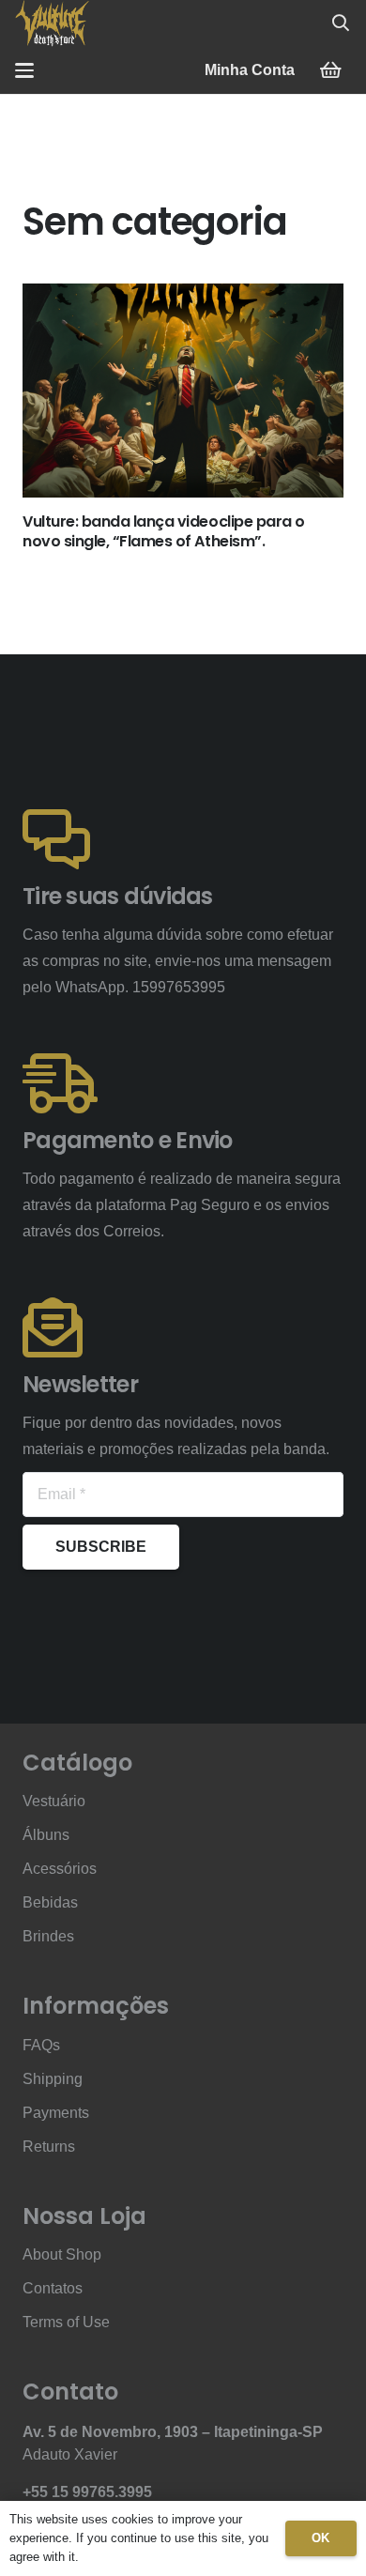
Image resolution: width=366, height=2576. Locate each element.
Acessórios (60, 1869)
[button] (341, 23)
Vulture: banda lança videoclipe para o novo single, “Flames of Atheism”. (164, 531)
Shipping (53, 2079)
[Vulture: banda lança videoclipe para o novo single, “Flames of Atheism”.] (183, 391)
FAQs (41, 2045)
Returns (49, 2147)
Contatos (53, 2288)
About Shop (62, 2254)
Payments (56, 2113)
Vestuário (54, 1801)
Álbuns (46, 1835)
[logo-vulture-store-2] (52, 23)
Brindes (48, 1936)
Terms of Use (66, 2322)
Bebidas (50, 1902)
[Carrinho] (330, 70)
